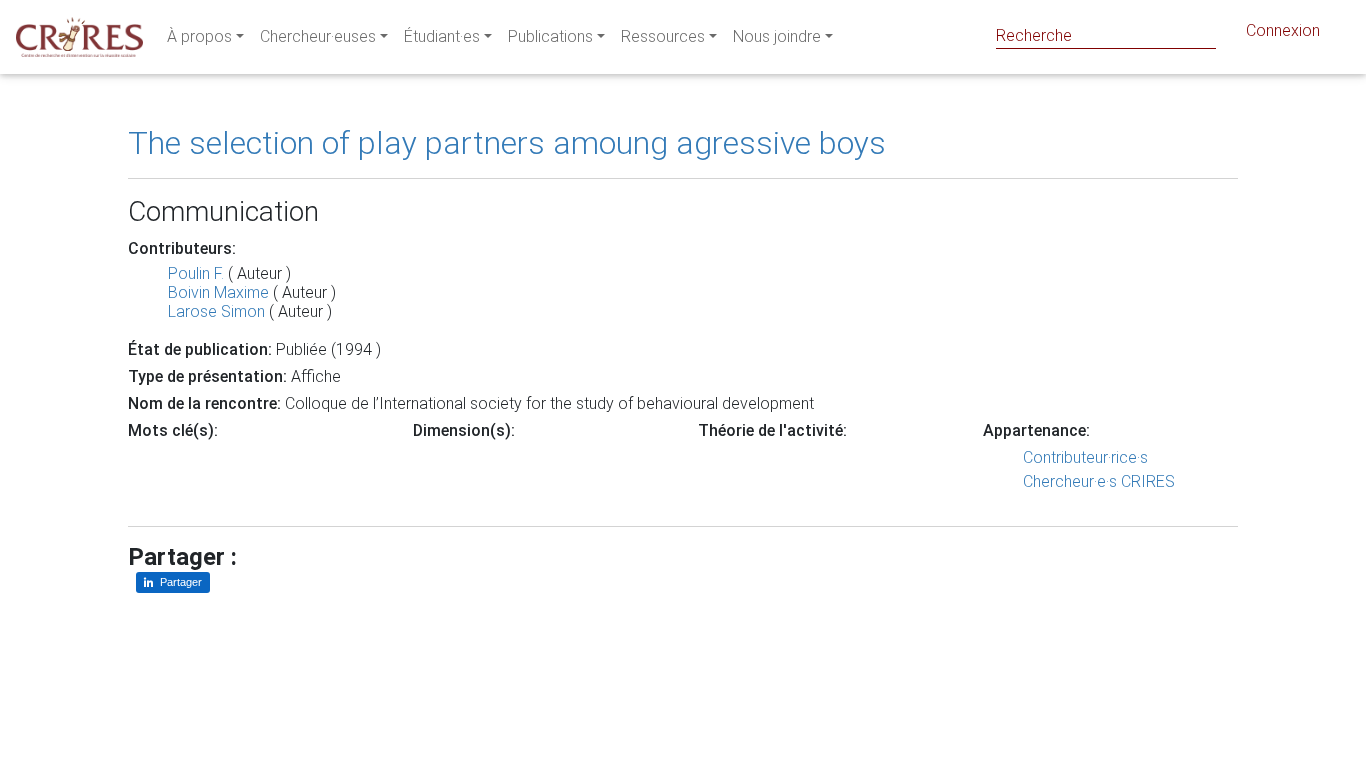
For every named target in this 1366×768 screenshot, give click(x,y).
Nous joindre (777, 36)
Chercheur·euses (318, 36)
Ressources (663, 36)
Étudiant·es (442, 36)
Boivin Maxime (218, 292)
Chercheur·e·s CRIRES (1099, 481)
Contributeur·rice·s (1085, 457)
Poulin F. (196, 273)
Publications (550, 36)
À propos (199, 36)
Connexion (1283, 30)
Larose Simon (216, 311)
